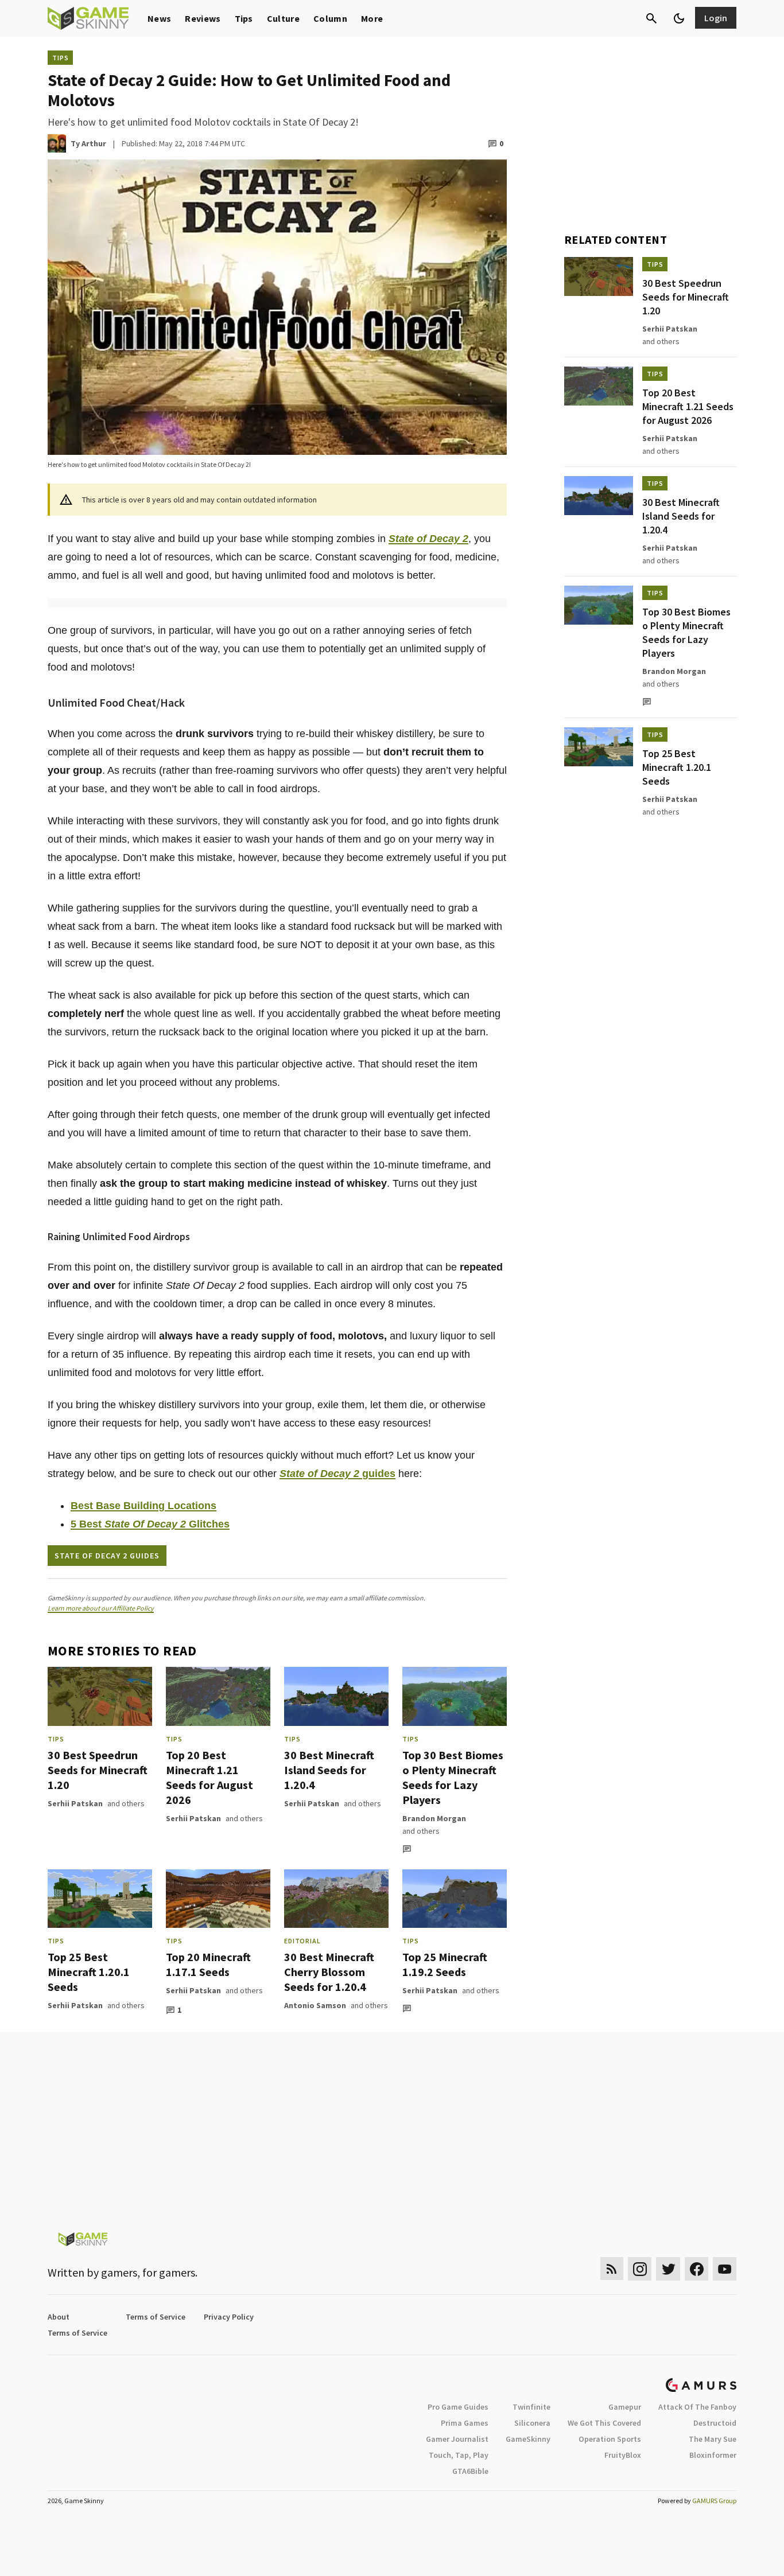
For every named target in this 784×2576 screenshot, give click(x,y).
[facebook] (696, 2269)
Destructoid (715, 2423)
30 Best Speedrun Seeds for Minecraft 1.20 (98, 1770)
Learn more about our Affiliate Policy (101, 1608)
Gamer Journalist (457, 2439)
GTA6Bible (470, 2471)
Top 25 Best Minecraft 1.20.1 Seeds (89, 1972)
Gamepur (625, 2407)
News (159, 18)
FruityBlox (623, 2455)
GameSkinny (528, 2439)
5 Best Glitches (150, 1524)
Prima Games (465, 2423)
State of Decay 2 (428, 539)
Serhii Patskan (75, 1803)
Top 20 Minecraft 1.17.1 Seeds (208, 1964)
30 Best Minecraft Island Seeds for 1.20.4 (329, 1770)
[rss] (612, 2269)
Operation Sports (610, 2439)
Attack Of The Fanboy (697, 2407)
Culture (283, 18)
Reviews (203, 18)
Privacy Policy (229, 2317)
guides (377, 1474)
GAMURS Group (714, 2501)
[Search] (651, 18)
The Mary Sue (713, 2439)
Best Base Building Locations (143, 1506)
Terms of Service (156, 2317)
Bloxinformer (713, 2455)
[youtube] (725, 2269)
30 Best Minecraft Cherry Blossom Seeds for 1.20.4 (329, 1972)
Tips (244, 18)
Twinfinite (531, 2407)
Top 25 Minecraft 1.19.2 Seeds (445, 1964)
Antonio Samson (315, 2005)
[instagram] (640, 2269)
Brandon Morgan (434, 1818)
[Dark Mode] (679, 18)
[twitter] (668, 2269)
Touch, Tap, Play (459, 2455)
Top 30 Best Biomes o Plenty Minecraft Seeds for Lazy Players (453, 1777)
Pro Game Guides (458, 2407)
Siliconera (532, 2423)
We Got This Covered (604, 2423)
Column (330, 18)
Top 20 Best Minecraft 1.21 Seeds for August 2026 (209, 1777)
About (59, 2317)
